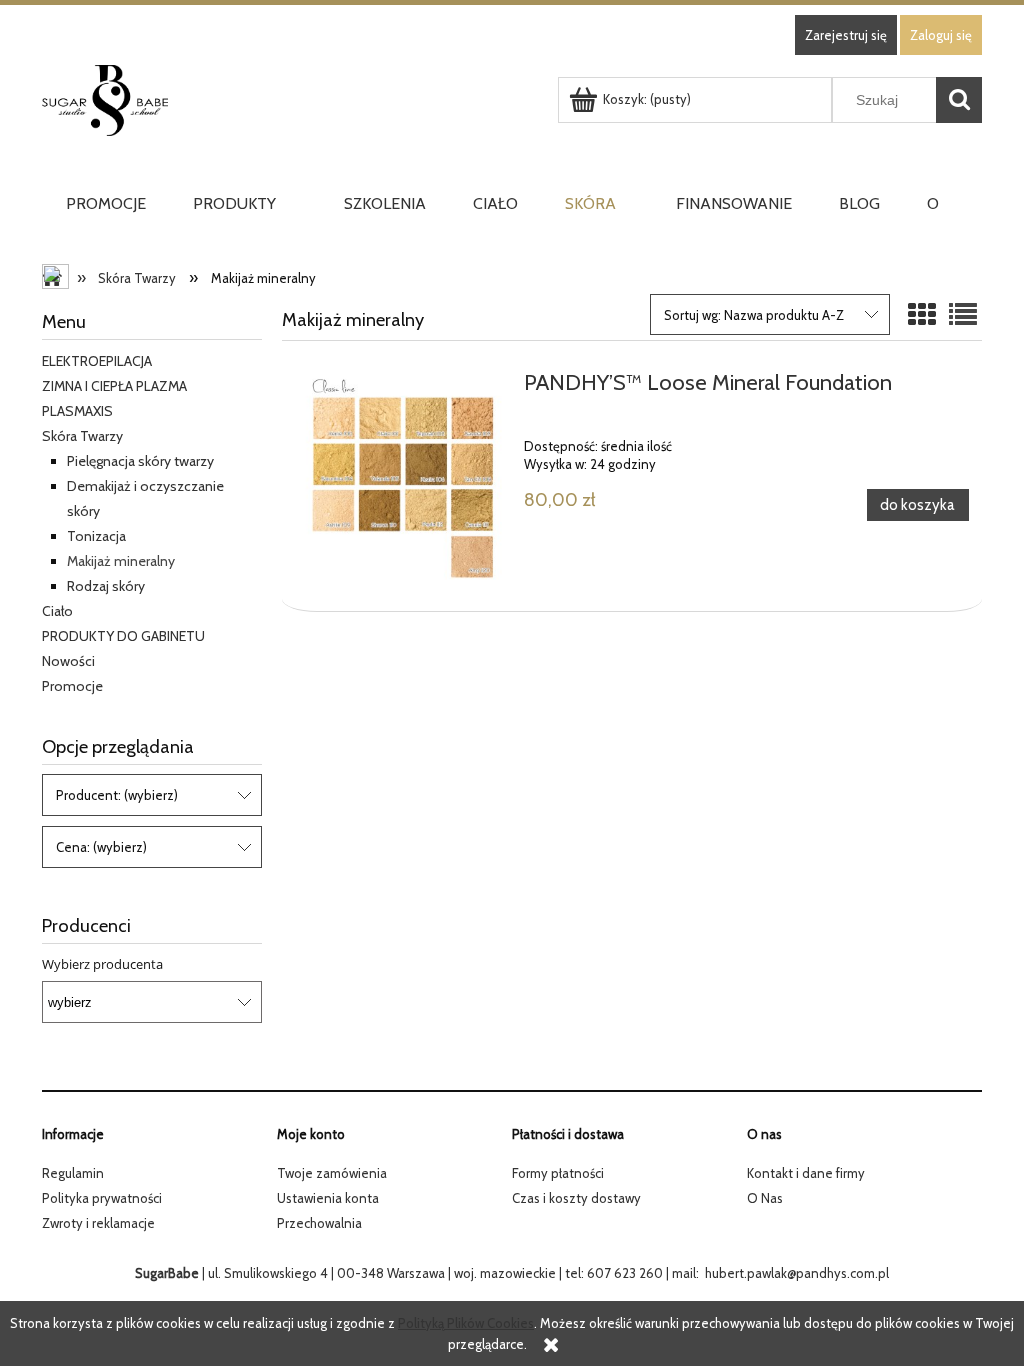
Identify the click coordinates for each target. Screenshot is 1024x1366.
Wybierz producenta (102, 964)
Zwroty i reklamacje (98, 1223)
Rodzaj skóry (106, 586)
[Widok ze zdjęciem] (922, 315)
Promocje (72, 686)
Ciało (57, 611)
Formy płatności (558, 1173)
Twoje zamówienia (332, 1173)
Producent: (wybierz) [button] (117, 795)
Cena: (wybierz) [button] (101, 847)
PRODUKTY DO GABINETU (123, 636)
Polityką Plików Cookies (466, 1323)
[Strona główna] (295, 100)
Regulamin (73, 1173)
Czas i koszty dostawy (576, 1198)
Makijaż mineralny (121, 561)
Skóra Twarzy (82, 436)
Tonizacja (96, 536)
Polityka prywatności (102, 1198)
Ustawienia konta (328, 1198)
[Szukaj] (959, 100)
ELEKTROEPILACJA (97, 361)
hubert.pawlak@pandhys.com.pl (797, 1273)
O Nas (765, 1198)
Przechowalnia (319, 1223)
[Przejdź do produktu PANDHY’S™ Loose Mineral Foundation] (402, 480)
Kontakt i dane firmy (806, 1173)
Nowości (68, 661)
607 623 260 (625, 1273)
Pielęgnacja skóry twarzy (140, 461)
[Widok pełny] (963, 315)
